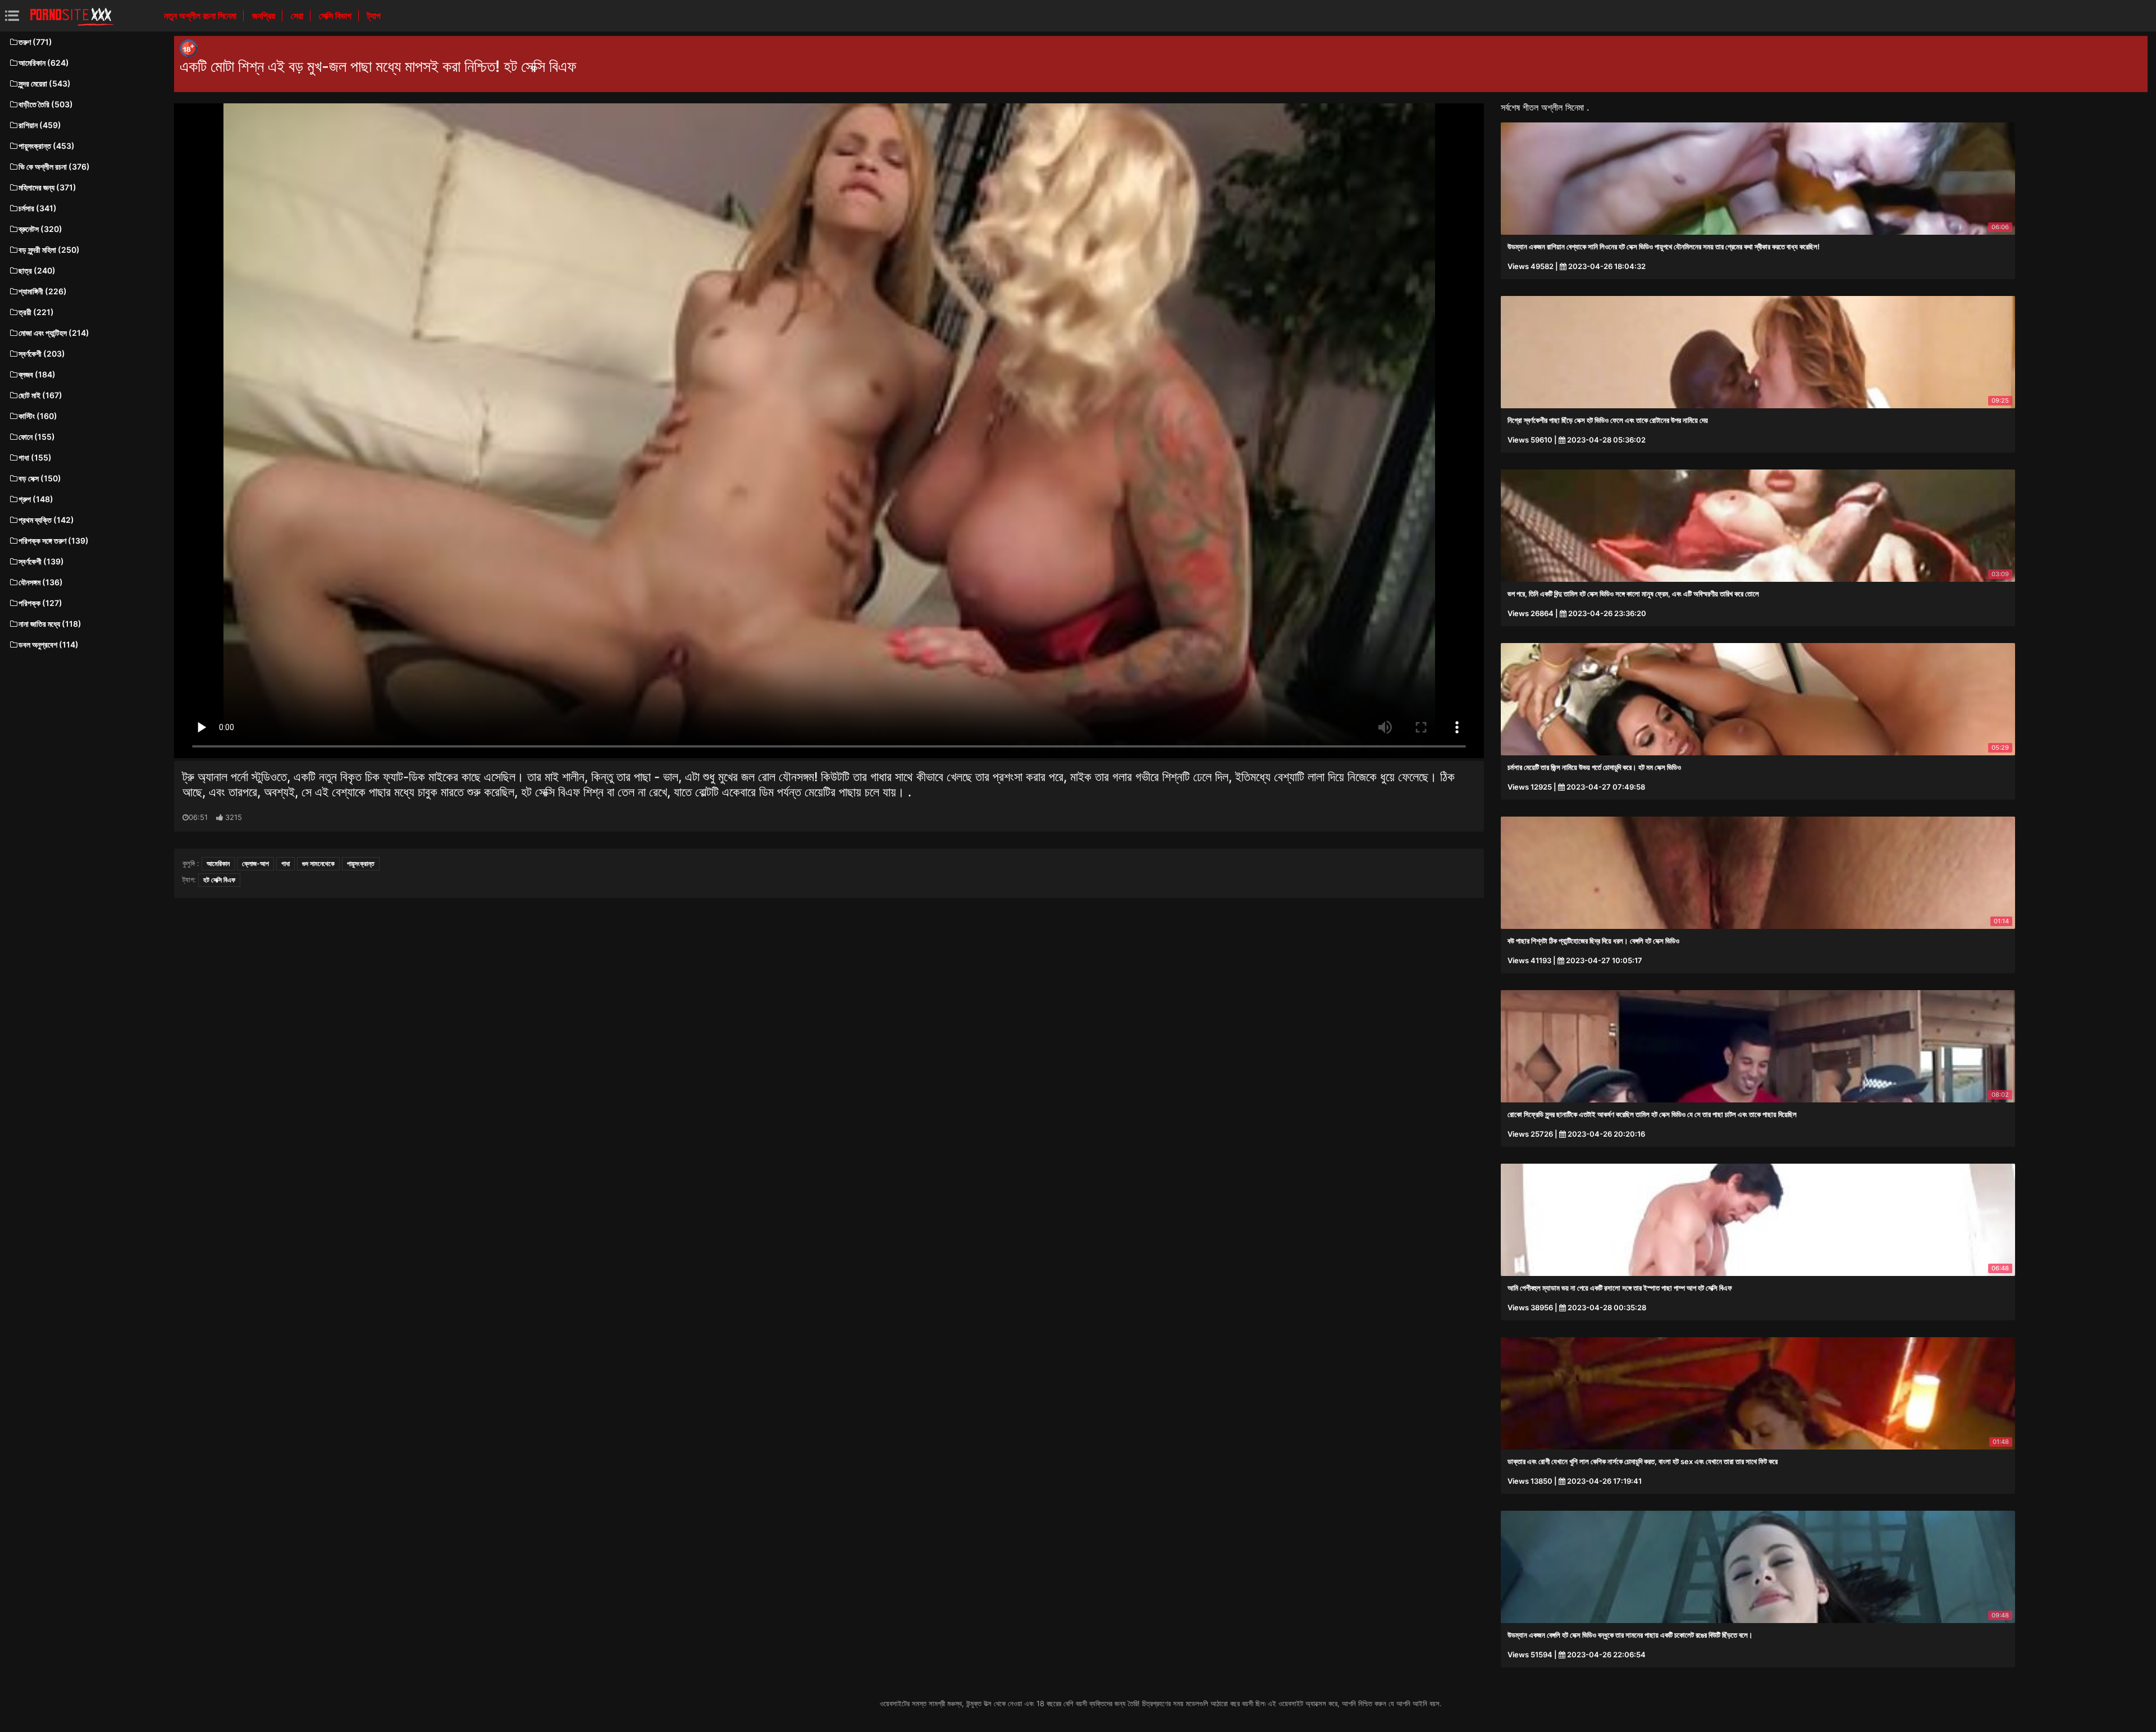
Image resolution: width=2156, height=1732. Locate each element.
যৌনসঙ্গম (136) (41, 582)
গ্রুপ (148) (36, 499)
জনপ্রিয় (265, 16)
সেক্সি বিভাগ (336, 16)
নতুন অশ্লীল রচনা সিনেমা (201, 16)
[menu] (12, 15)
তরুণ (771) (35, 42)
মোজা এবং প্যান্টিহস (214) (54, 333)
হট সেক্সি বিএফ (219, 880)
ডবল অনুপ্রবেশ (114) (49, 644)
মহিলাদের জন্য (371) (47, 187)
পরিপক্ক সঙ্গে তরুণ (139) (54, 541)
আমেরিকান (218, 863)
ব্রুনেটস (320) (40, 229)
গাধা (286, 863)
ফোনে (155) (37, 437)
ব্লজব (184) (37, 374)
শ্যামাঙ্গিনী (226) (43, 291)
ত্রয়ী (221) (36, 312)
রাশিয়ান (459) (40, 125)
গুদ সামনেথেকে (318, 863)
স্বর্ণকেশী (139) (41, 561)
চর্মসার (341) (38, 208)
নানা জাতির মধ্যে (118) (50, 624)
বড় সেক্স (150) (40, 478)
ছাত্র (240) (37, 270)
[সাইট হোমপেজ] (72, 16)
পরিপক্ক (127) (40, 603)
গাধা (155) (35, 457)
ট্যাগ (374, 16)
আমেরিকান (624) (44, 63)
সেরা (298, 16)
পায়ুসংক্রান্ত (361, 863)
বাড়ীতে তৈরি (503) (46, 104)
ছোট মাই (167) (40, 395)
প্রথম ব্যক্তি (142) (46, 520)
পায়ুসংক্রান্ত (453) (47, 146)
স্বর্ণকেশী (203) (42, 354)
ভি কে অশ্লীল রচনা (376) (54, 167)
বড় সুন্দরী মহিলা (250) (49, 250)
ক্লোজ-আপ (255, 863)
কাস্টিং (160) (38, 416)
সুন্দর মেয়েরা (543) (45, 83)
